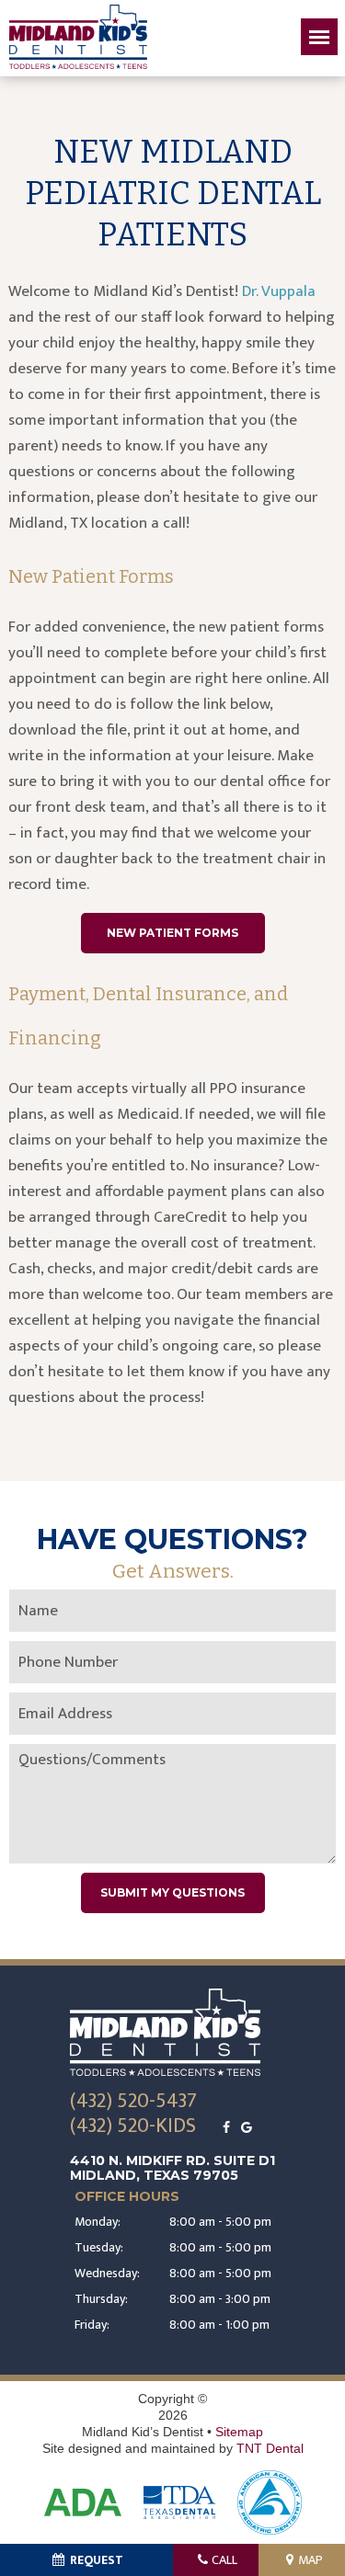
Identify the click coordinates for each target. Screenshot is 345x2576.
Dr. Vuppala (279, 291)
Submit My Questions (172, 1892)
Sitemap (239, 2432)
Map (310, 2560)
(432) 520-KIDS (133, 2127)
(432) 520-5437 (133, 2102)
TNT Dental (270, 2448)
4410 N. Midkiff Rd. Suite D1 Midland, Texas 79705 (172, 2168)
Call (224, 2560)
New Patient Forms (172, 933)
